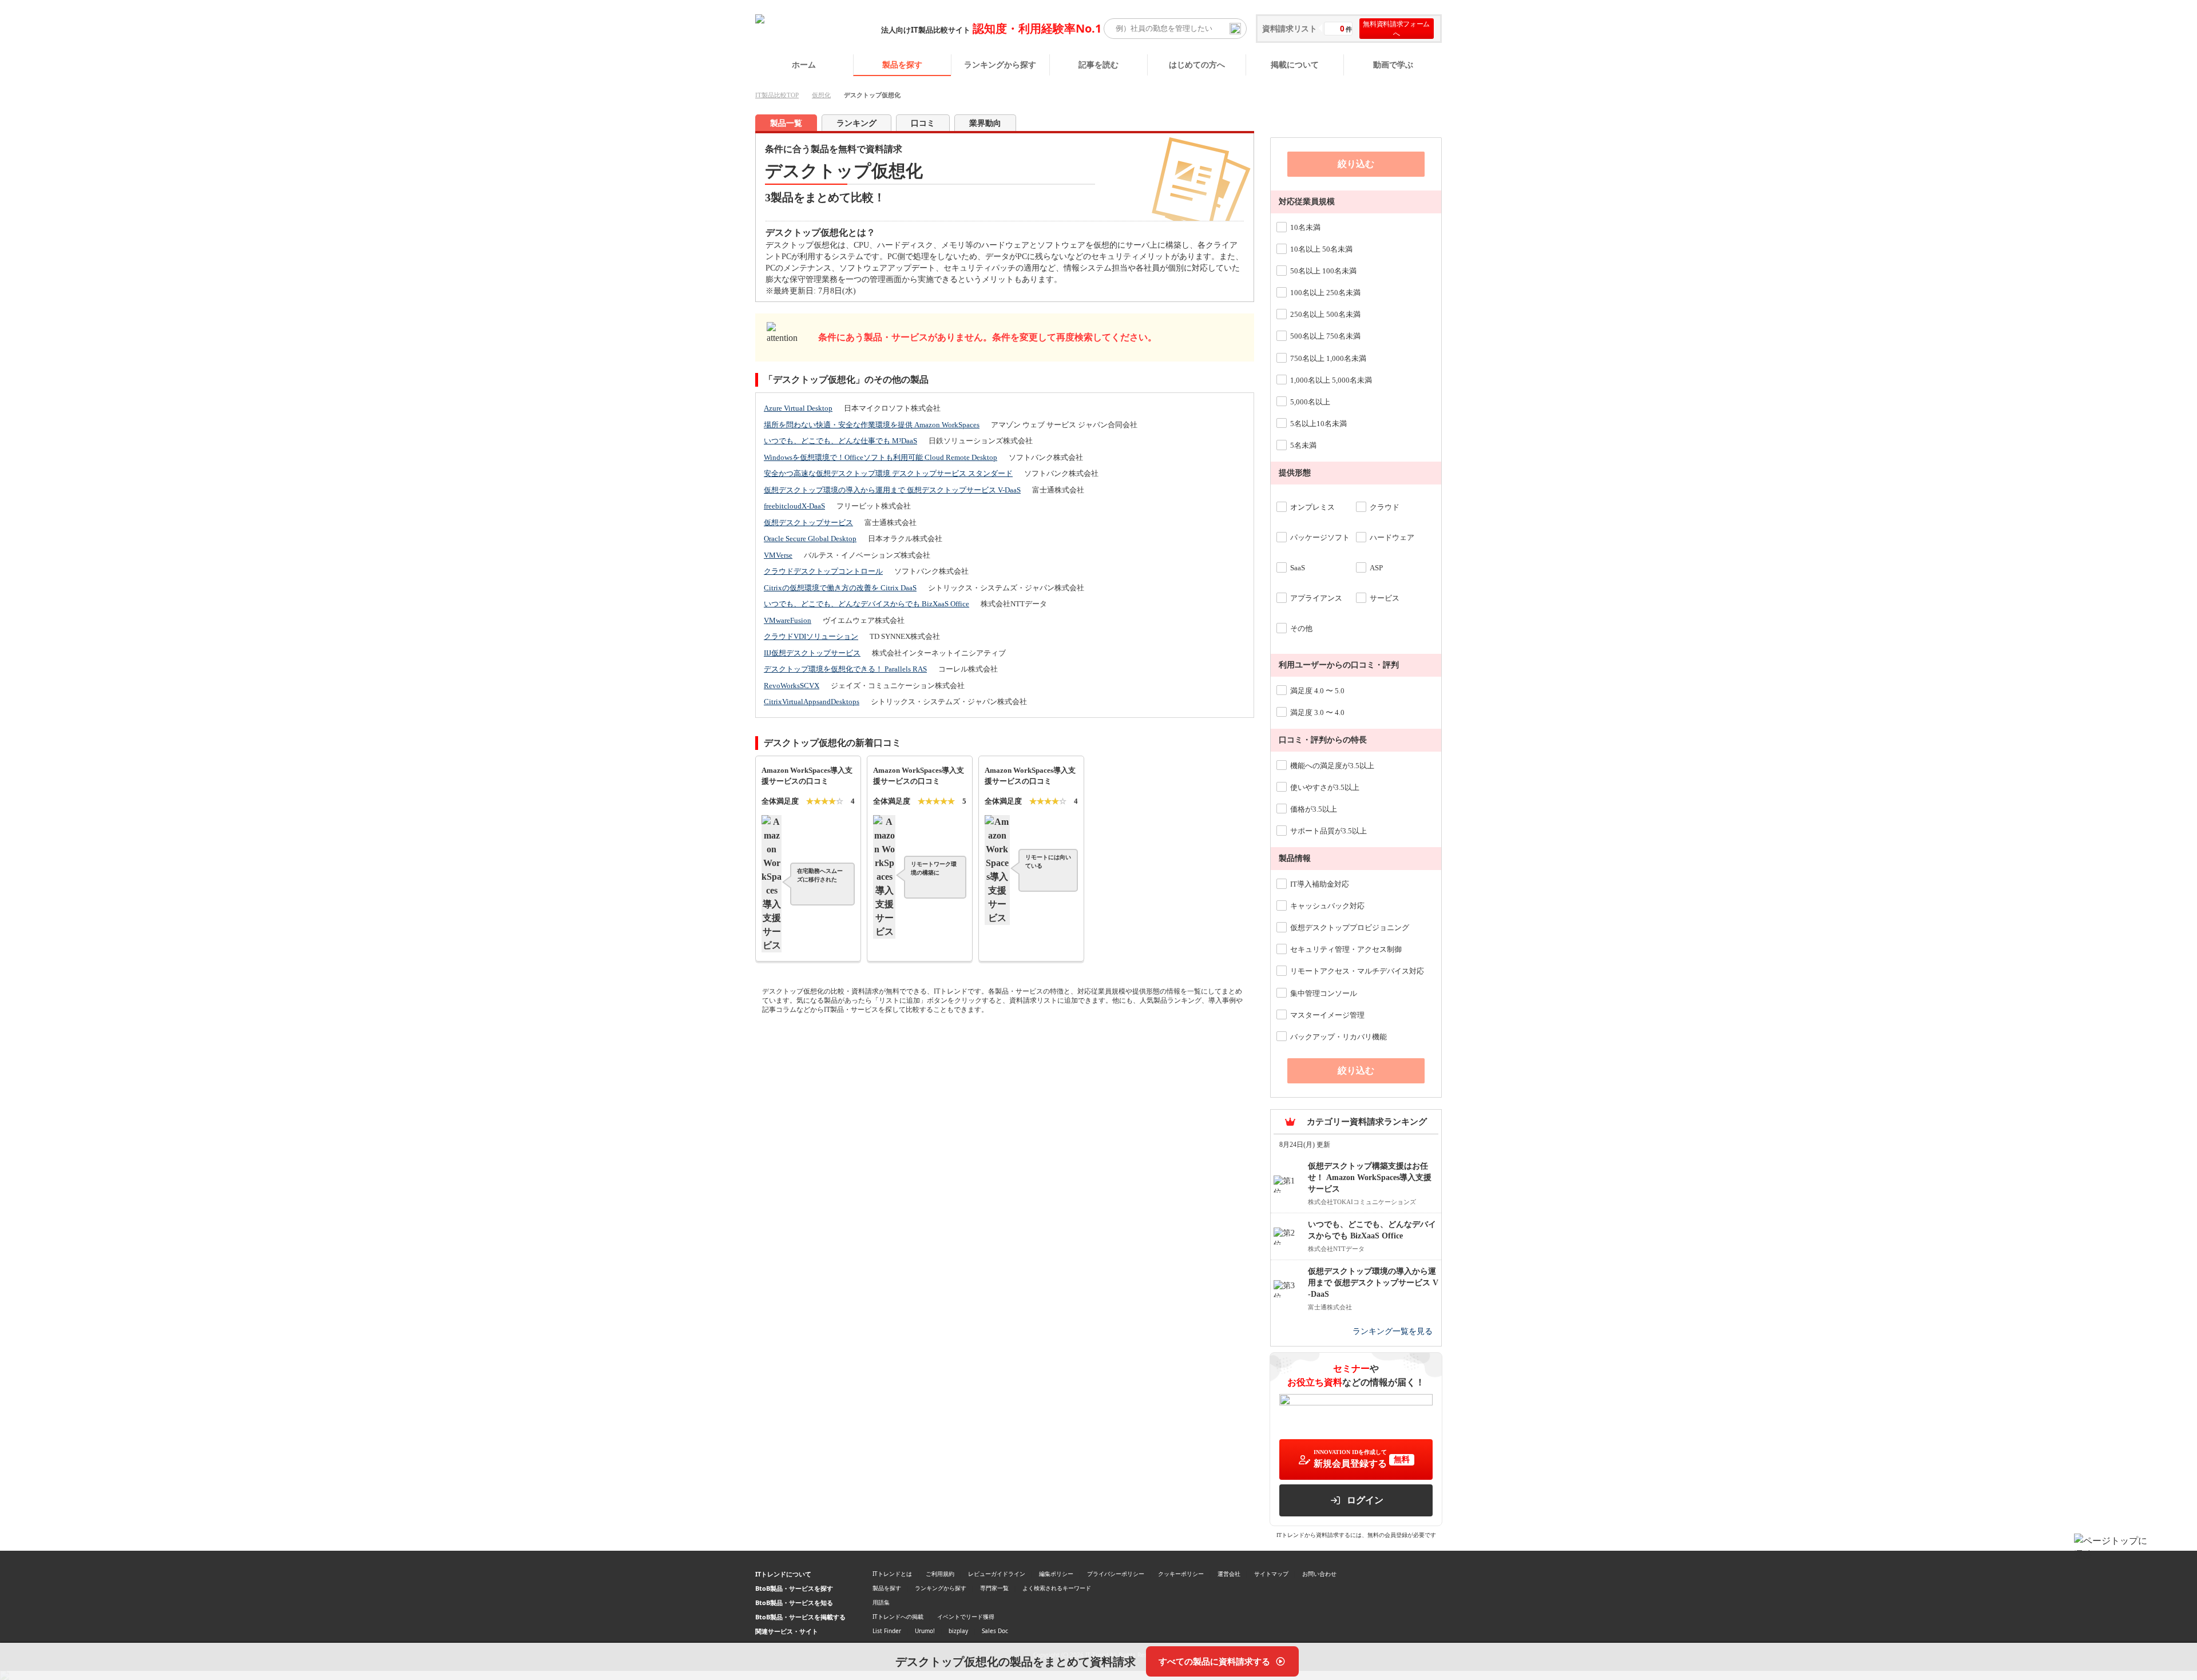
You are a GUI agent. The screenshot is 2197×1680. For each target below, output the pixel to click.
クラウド (1385, 507)
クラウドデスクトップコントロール (823, 571)
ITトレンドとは (892, 1574)
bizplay (958, 1631)
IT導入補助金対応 (1320, 884)
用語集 (881, 1602)
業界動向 (985, 123)
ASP (1376, 568)
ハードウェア (1392, 537)
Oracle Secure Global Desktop (810, 539)
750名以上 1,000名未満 (1328, 358)
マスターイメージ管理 (1327, 1015)
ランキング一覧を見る (1393, 1331)
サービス (1385, 598)
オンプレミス (1312, 507)
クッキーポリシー (1181, 1574)
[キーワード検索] (1235, 29)
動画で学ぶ (1393, 64)
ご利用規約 (940, 1574)
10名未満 (1305, 227)
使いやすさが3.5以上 (1325, 787)
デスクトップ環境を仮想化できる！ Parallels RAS (845, 669)
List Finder (887, 1631)
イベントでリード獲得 (966, 1617)
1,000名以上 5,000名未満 (1331, 380)
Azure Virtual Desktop (798, 408)
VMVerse (778, 555)
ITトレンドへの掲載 (898, 1617)
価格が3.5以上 (1314, 809)
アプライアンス (1316, 598)
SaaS (1298, 568)
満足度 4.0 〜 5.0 (1317, 691)
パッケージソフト (1320, 537)
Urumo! (925, 1631)
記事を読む (1098, 64)
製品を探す (902, 64)
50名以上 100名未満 (1323, 271)
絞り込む (1356, 164)
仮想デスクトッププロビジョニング (1350, 928)
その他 (1301, 628)
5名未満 (1303, 445)
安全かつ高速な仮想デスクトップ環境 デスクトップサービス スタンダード (888, 473)
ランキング (856, 123)
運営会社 (1229, 1574)
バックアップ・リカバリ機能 (1339, 1037)
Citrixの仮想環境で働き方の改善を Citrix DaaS (840, 588)
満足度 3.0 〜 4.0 (1317, 712)
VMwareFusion (788, 620)
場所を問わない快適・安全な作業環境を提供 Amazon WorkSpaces (872, 425)
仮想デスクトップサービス (808, 523)
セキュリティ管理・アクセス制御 (1346, 949)
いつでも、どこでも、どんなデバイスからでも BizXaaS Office (866, 604)
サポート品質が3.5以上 (1328, 831)
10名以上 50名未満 (1321, 249)
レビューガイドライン (997, 1574)
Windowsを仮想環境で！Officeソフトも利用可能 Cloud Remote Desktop (881, 457)
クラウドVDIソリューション (811, 636)
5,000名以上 (1310, 402)
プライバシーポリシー (1116, 1574)
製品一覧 (786, 123)
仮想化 (821, 95)
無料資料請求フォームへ (1396, 29)
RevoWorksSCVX (792, 686)
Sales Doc (995, 1631)
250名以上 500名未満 (1325, 314)
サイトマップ (1271, 1574)
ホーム (804, 64)
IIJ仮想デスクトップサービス (812, 653)
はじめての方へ (1197, 64)
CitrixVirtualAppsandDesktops (812, 702)
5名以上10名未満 (1318, 424)
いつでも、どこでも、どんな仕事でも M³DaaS (840, 441)
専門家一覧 (994, 1588)
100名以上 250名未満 (1325, 293)
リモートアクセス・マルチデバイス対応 (1357, 971)
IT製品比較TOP (777, 95)
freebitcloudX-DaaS (794, 506)
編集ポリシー (1056, 1574)
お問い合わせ (1319, 1574)
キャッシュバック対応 (1327, 906)
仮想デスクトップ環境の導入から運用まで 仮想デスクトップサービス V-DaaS (892, 490)
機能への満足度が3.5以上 (1332, 766)
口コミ (923, 123)
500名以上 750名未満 (1325, 336)
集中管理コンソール (1324, 993)
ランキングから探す (1000, 64)
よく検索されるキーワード (1057, 1588)
